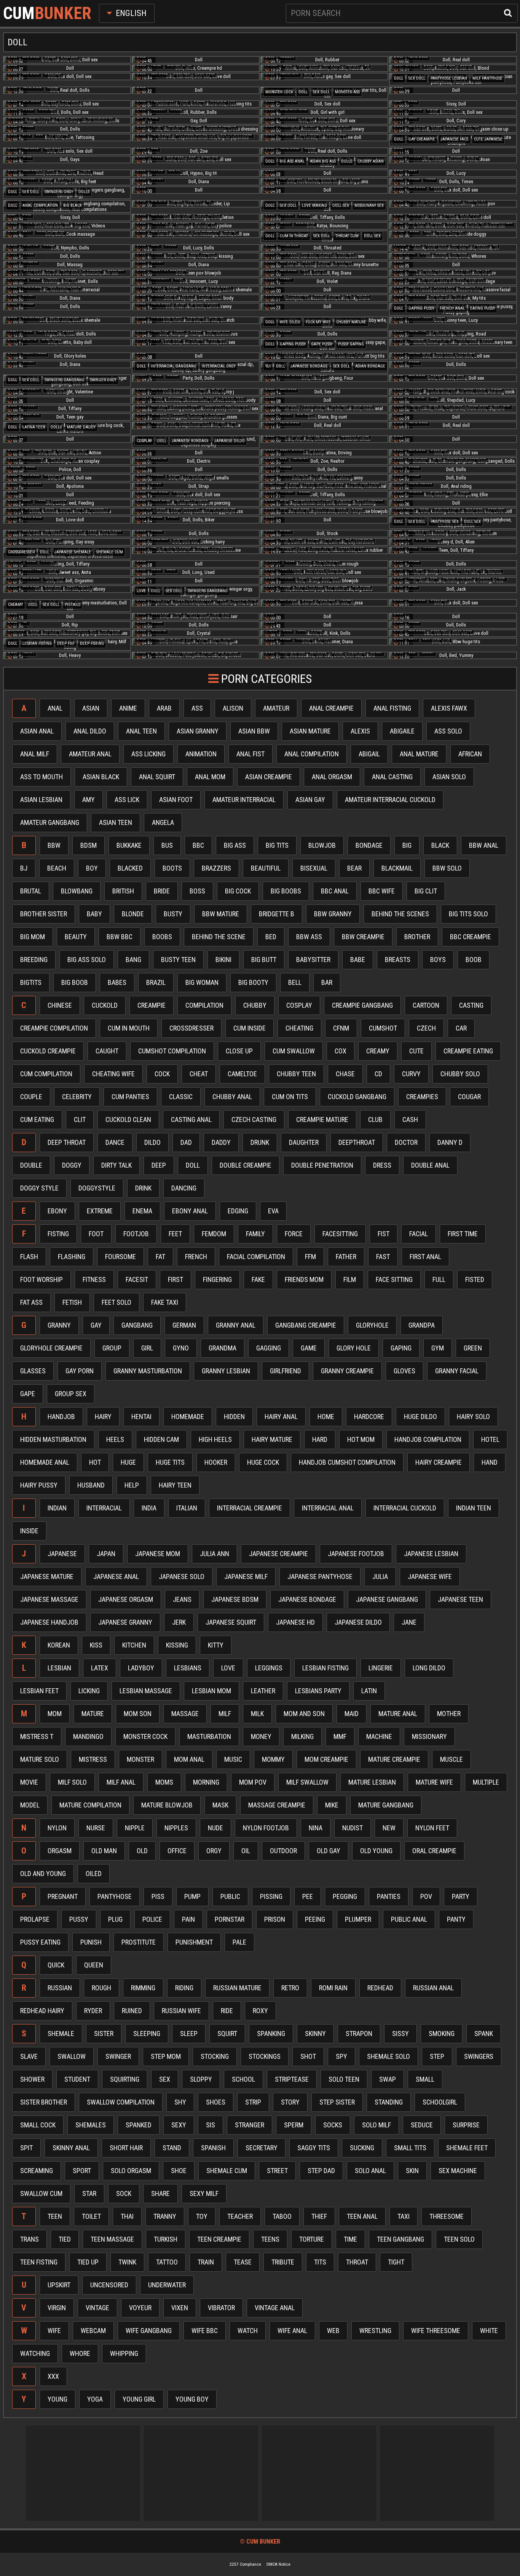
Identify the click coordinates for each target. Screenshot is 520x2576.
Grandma (223, 1348)
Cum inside (250, 1028)
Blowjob (322, 845)
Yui (268, 366)
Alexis (360, 731)
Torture (312, 2239)
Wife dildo (290, 322)
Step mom (166, 2056)
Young (57, 2399)
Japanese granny (125, 1622)
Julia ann (215, 1554)
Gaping (401, 1348)
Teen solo (459, 2239)
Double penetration (322, 1165)
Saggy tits (314, 2148)
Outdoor (283, 1851)
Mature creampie (394, 1759)
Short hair (126, 2148)
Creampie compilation (54, 1028)
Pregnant (63, 1896)
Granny (59, 1325)
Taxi (404, 2216)
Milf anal (121, 1782)
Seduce (422, 2125)
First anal (425, 1257)
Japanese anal (116, 1576)
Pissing (271, 1896)
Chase (345, 1074)
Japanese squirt (231, 1622)
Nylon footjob (266, 1828)
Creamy (15, 605)
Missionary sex (369, 205)
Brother (417, 937)
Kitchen (134, 1645)
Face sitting (394, 1279)
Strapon (359, 2033)
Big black (73, 205)
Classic (181, 1097)
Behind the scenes (400, 914)
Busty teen (178, 960)
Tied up (88, 2262)
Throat (357, 2262)
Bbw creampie (363, 937)
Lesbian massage (146, 1691)
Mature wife (434, 1782)
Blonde (133, 914)
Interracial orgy (219, 366)
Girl (147, 1348)
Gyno (181, 1348)
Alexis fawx (449, 708)
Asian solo (449, 777)
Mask (220, 1805)
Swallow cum (41, 2193)
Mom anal (189, 1759)
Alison (233, 708)
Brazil (156, 982)
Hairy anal (281, 1417)
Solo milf (376, 2125)
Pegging (345, 1896)
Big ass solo (87, 960)
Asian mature (310, 731)
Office (177, 1851)
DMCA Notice (278, 2564)
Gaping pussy (421, 308)
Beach (57, 868)
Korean (59, 1645)
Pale (239, 1942)
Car (461, 1028)
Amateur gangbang (50, 822)
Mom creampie (326, 1759)
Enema (142, 1211)
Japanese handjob (49, 1622)
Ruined (132, 2011)
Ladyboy (141, 1668)
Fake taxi (165, 1302)
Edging (238, 1211)
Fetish (72, 1302)
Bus (167, 845)
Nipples (176, 1828)
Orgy (214, 1851)
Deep (159, 1165)
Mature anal (398, 1714)
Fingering (217, 1279)
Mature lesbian (372, 1782)
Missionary (429, 1736)
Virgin (57, 2308)
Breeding (34, 960)
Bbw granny (333, 914)
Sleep (189, 2033)
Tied (65, 2239)
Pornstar (230, 1919)
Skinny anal (71, 2148)
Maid (352, 1714)
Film (350, 1279)
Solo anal (370, 2171)
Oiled (94, 1874)
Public (230, 1896)
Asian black (101, 777)
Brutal (31, 891)
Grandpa (422, 1325)
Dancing (184, 1188)
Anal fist (250, 754)
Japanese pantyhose (320, 1576)
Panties (389, 1896)
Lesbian (59, 1668)
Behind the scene (219, 937)
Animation (201, 754)
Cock (162, 1074)
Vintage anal (275, 2308)
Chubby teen (296, 1074)
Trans (30, 2239)
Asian (91, 708)
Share (160, 2193)
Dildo (152, 1142)
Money (261, 1736)
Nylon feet (432, 1828)
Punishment (194, 1942)
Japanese (62, 1554)
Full (439, 1279)
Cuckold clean (128, 1119)
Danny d (450, 1142)
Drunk (260, 1142)
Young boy (192, 2399)
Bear (354, 868)
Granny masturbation (148, 1371)
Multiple (486, 1782)
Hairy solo (473, 1417)
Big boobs (286, 891)
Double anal (430, 1165)
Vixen (180, 2308)
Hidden (234, 1417)
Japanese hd (295, 1622)
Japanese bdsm (235, 1599)
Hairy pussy (39, 1485)
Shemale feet (467, 2148)
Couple (31, 1097)
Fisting (58, 1234)
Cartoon (426, 1005)
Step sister (337, 2102)
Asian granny (198, 731)
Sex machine (458, 2171)
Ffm (310, 1257)
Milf (225, 1714)
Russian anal (433, 1988)
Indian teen (474, 1508)
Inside (29, 1531)
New (389, 1828)
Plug (115, 1919)
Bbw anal (484, 845)
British (123, 891)
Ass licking (148, 754)
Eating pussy (483, 308)
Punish (91, 1942)
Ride (227, 2011)
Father (346, 1257)
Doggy (72, 1165)
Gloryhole (372, 1325)
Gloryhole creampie (51, 1348)
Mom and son (304, 1714)
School (243, 2079)
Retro (290, 1988)
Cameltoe (242, 1074)
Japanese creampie (278, 1554)
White (489, 2331)
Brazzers (216, 868)
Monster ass (347, 92)
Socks (333, 2125)
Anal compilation (40, 205)
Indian (57, 1508)
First (175, 1279)
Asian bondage (370, 366)
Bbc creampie (471, 937)
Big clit (426, 891)
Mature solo (40, 1759)
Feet (175, 1234)
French (196, 1257)
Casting (471, 1005)
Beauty (76, 937)
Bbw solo (447, 868)
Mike (332, 1805)
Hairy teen (175, 1485)
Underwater (167, 2285)
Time (350, 2239)
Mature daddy (81, 427)
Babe (358, 960)
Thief (319, 2216)
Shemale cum (110, 552)
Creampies (422, 1097)
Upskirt (59, 2285)
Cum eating (37, 1119)
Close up (239, 1051)
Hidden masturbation (53, 1439)
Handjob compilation (428, 1439)
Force (294, 1234)
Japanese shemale (73, 552)
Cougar (469, 1097)
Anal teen (141, 731)
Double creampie (246, 1165)
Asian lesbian (41, 800)
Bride (162, 891)
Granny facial (457, 1371)
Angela (163, 822)
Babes (117, 982)
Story (290, 2102)
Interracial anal (328, 1508)
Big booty (253, 982)
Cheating (299, 1028)
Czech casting (254, 1119)
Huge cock (263, 1462)
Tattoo (167, 2262)
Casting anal (191, 1119)
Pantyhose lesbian (449, 78)
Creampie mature (322, 1119)
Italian (187, 1508)
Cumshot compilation (172, 1051)
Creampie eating (468, 1051)
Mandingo (88, 1736)
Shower (32, 2079)
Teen (55, 2216)
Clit (80, 1119)
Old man (104, 1851)
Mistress (93, 1759)
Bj (24, 868)
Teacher (240, 2216)
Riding (184, 1988)
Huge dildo (420, 1417)
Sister (104, 2033)
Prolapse (35, 1919)
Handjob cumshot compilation (347, 1462)
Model (30, 1805)
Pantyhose (115, 1896)
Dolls (347, 161)
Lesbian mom (211, 1691)
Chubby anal (232, 1097)
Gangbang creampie (306, 1325)
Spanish (213, 2148)
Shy (180, 2102)
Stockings (265, 2056)
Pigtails (73, 605)
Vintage (97, 2308)
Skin (412, 2171)
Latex (100, 1668)
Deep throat (67, 1142)
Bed (271, 937)
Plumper (358, 1919)
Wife (54, 2331)
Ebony (57, 1211)
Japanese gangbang (387, 1599)
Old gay (329, 1851)
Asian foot (176, 800)
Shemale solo (388, 2056)
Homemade (188, 1417)
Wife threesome (436, 2331)
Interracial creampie (250, 1508)
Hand (490, 1462)
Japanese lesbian (431, 1554)
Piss (158, 1896)
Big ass (235, 845)
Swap (388, 2079)
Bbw (54, 845)
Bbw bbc (120, 937)
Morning (206, 1782)
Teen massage (112, 2239)
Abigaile (402, 731)
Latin (369, 1691)
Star (89, 2193)
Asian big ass (323, 161)
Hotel (490, 1439)
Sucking (362, 2148)
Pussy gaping (351, 344)
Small (425, 2079)
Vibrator (221, 2308)
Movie (29, 1782)
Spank (484, 2033)
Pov (426, 1896)
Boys (438, 960)
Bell (295, 982)
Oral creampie (434, 1851)
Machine (379, 1736)
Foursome (120, 1257)
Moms (164, 1782)
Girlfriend (286, 1371)
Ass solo (448, 731)
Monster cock (279, 92)
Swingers (479, 2056)
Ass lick (127, 800)
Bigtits (31, 982)
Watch (248, 2331)
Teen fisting (39, 2262)
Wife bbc (205, 2331)
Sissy (400, 2033)
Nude (215, 1828)
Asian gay (310, 800)
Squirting (125, 2079)
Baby (94, 914)
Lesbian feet (39, 1691)
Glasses (33, 1371)
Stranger (250, 2125)
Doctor (406, 1142)
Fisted (475, 1279)
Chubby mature (351, 322)
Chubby (255, 1005)
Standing (389, 2102)
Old (142, 1851)
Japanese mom (158, 1554)
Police (152, 1919)
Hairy (103, 1417)
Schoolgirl (440, 2102)
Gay (96, 1325)
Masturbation (209, 1736)
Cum (47, 13)
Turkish (166, 2239)
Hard (320, 1439)
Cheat (199, 1074)
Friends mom (304, 1279)
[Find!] (506, 12)
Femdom (214, 1234)
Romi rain (333, 1988)
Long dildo (429, 1668)
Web (333, 2331)
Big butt (264, 960)
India (149, 1508)
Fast (383, 1257)
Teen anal (362, 2216)
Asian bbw (254, 731)
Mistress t (37, 1736)
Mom (55, 1714)
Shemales (91, 2125)
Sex (165, 2079)
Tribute (283, 2262)
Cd (378, 1074)
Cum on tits (290, 1097)
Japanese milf (246, 1576)
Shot (308, 2056)
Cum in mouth (129, 1028)
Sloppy (201, 2079)
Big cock (238, 891)
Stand (172, 2148)
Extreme (100, 1211)
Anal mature (419, 754)
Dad (186, 1142)
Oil (246, 1851)
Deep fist (66, 643)
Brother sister (44, 914)
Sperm (294, 2125)
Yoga (95, 2399)
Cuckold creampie (48, 1051)
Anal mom (210, 777)
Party (461, 1896)
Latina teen (34, 427)
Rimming (143, 1988)
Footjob (136, 1234)
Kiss (96, 1645)
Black (440, 845)
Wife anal (292, 2331)
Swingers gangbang (65, 380)
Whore (80, 2353)
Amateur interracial (244, 800)
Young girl (139, 2399)
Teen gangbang (400, 2239)
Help (132, 1485)
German (184, 1325)
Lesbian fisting (37, 643)
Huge (128, 1462)
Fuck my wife (318, 322)
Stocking (215, 2056)
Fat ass (31, 1302)
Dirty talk (116, 1165)
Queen (94, 1965)
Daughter (304, 1142)
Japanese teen (460, 1599)
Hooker (216, 1462)
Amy (89, 800)
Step (437, 2056)
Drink (143, 1188)
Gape (28, 1394)
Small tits (410, 2148)
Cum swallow (294, 1051)
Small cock (38, 2125)
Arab (164, 708)
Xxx (53, 2376)
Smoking (442, 2033)
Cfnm (341, 1028)
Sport (82, 2171)
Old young (376, 1851)
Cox (341, 1051)
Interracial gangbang (174, 366)
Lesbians (188, 1668)
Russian (60, 1988)
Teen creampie (219, 2239)
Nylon (57, 1828)
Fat (160, 1257)
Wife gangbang (149, 2331)
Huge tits (170, 1462)
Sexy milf (204, 2193)
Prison (275, 1919)
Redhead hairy (42, 2011)
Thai (127, 2216)
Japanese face (455, 139)
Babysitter (313, 960)
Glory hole (354, 1348)
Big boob (75, 982)
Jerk (179, 1622)
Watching (35, 2353)
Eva (273, 1211)
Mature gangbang (386, 1805)
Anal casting (392, 777)
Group (112, 1348)
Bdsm (89, 845)
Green (473, 1348)
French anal (452, 308)
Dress (382, 1165)
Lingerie (381, 1668)
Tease (243, 2262)
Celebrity (77, 1097)
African (470, 754)
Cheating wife (113, 1074)
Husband (91, 1485)
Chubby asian (371, 161)
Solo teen (344, 2079)
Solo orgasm (131, 2171)
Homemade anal (45, 1462)
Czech (426, 1028)
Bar (327, 982)
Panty (456, 1919)
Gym (438, 1348)
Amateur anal (90, 754)
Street (277, 2171)
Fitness (94, 1279)
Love (141, 591)
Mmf (340, 1736)
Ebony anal (190, 1211)
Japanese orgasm (126, 1599)
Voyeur (140, 2308)
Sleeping (147, 2033)
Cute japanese (488, 139)
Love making (314, 205)
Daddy (221, 1142)
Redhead (380, 1988)
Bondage (369, 845)
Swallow (72, 2056)
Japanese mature (47, 1576)
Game (309, 1348)
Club (375, 1119)
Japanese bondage (309, 366)
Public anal (409, 1919)
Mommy (273, 1759)
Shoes (216, 2102)
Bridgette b (277, 914)
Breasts (398, 960)
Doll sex (341, 205)
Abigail (369, 754)
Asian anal (37, 731)
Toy (202, 2216)
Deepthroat (357, 1142)
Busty (173, 914)
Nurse (96, 1828)
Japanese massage (49, 1599)
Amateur (276, 708)
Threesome (447, 2216)
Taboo (282, 2216)
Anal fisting (392, 708)
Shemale (61, 2033)
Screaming (37, 2171)
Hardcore (369, 1417)
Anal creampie (331, 708)
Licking (89, 1691)
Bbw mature (221, 914)
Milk (257, 1714)
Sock (124, 2193)
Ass (197, 708)
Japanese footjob (356, 1554)
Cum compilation (46, 1074)
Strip (253, 2102)
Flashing (72, 1257)
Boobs (162, 937)
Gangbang (137, 1325)
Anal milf (35, 754)
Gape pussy (322, 344)
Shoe (179, 2171)
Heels (115, 1439)
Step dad (321, 2171)
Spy (341, 2056)
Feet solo (116, 1302)
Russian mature (237, 1988)
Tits (320, 2262)
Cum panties (130, 1097)
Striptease (292, 2079)
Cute (416, 1051)
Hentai (141, 1417)
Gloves (404, 1371)
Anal (55, 708)
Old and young (43, 1874)
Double (31, 1165)
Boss (197, 891)
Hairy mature (272, 1439)
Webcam (93, 2331)
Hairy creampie (439, 1462)
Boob (474, 960)
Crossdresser (21, 552)
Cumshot (383, 1028)
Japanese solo (182, 1576)
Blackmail (397, 868)
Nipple (135, 1828)
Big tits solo (468, 914)
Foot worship (41, 1279)
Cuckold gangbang (357, 1097)
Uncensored (109, 2285)
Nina (316, 1828)
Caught (107, 1051)
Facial (419, 1234)
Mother (449, 1714)
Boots (172, 868)
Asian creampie (269, 777)
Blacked (130, 868)
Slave (29, 2056)
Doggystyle (97, 1188)
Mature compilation (90, 1805)
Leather (263, 1691)
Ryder (93, 2011)
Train (206, 2262)
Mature (93, 1714)
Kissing (177, 1645)
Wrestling (375, 2331)
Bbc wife (382, 891)
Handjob (61, 1417)
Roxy (260, 2011)
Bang (133, 960)
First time (463, 1234)
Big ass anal (292, 161)
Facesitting (340, 1234)
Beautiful (266, 868)
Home (326, 1417)
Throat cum (347, 236)
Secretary (262, 2148)
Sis (211, 2125)
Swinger (118, 2056)
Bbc (198, 845)
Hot (95, 1462)
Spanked (139, 2125)
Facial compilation (256, 1257)
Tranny (165, 2216)
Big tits (277, 845)
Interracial (104, 1508)
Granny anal (236, 1325)
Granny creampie (347, 1371)
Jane (409, 1622)
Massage (185, 1714)
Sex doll (417, 78)
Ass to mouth (41, 777)
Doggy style (39, 1188)
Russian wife (181, 2011)
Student (77, 2079)
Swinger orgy (103, 380)
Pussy (79, 1919)
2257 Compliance (245, 2564)
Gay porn (80, 1371)
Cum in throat (294, 236)
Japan (106, 1554)
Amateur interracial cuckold (390, 800)
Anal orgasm (332, 777)
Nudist (353, 1828)
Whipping (124, 2353)
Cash (410, 1119)
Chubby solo (460, 1074)
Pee (308, 1896)
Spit (26, 2148)
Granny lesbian (226, 1371)
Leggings (269, 1668)
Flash (29, 1257)
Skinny (315, 2033)
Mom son (138, 1714)
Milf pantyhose (487, 78)
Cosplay (144, 441)
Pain (188, 1919)
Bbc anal (335, 891)
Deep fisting (92, 643)
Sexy (179, 2125)
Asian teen (116, 822)
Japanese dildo (230, 441)
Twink (127, 2262)
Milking (302, 1736)
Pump (192, 1896)
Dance (115, 1142)
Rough (101, 1988)
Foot (96, 1234)
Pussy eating (40, 1942)
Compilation (204, 1005)
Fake (258, 1279)
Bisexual (314, 868)
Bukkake (129, 845)
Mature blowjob (167, 1805)
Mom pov (253, 1782)
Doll (399, 78)
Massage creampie (277, 1805)
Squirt (227, 2033)
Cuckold (105, 1005)
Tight (396, 2262)
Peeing (315, 1919)
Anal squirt (157, 777)
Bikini (223, 960)
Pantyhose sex (445, 522)
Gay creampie (422, 139)
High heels (215, 1439)
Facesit (137, 1279)
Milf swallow (307, 1782)
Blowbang (77, 891)
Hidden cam (161, 1439)
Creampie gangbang (362, 1005)
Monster (140, 1759)
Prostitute (139, 1942)
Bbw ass (309, 937)
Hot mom (361, 1439)
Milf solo (72, 1782)
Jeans (182, 1599)
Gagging (269, 1348)
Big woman (202, 982)
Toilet (91, 2216)
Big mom (33, 937)
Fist (384, 1234)
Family (255, 1234)
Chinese (60, 1005)
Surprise (466, 2125)
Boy (92, 868)
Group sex (71, 1394)
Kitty (216, 1645)
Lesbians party (318, 1691)
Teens (270, 2239)
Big (407, 845)
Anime (128, 708)
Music (233, 1759)
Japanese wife (430, 1576)
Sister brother (44, 2102)
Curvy (411, 1074)
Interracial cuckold (405, 1508)
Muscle (451, 1759)
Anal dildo (90, 731)
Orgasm (60, 1851)
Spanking (271, 2033)
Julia (380, 1576)
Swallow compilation (121, 2102)
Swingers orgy (59, 192)
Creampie (152, 1005)
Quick (56, 1965)
